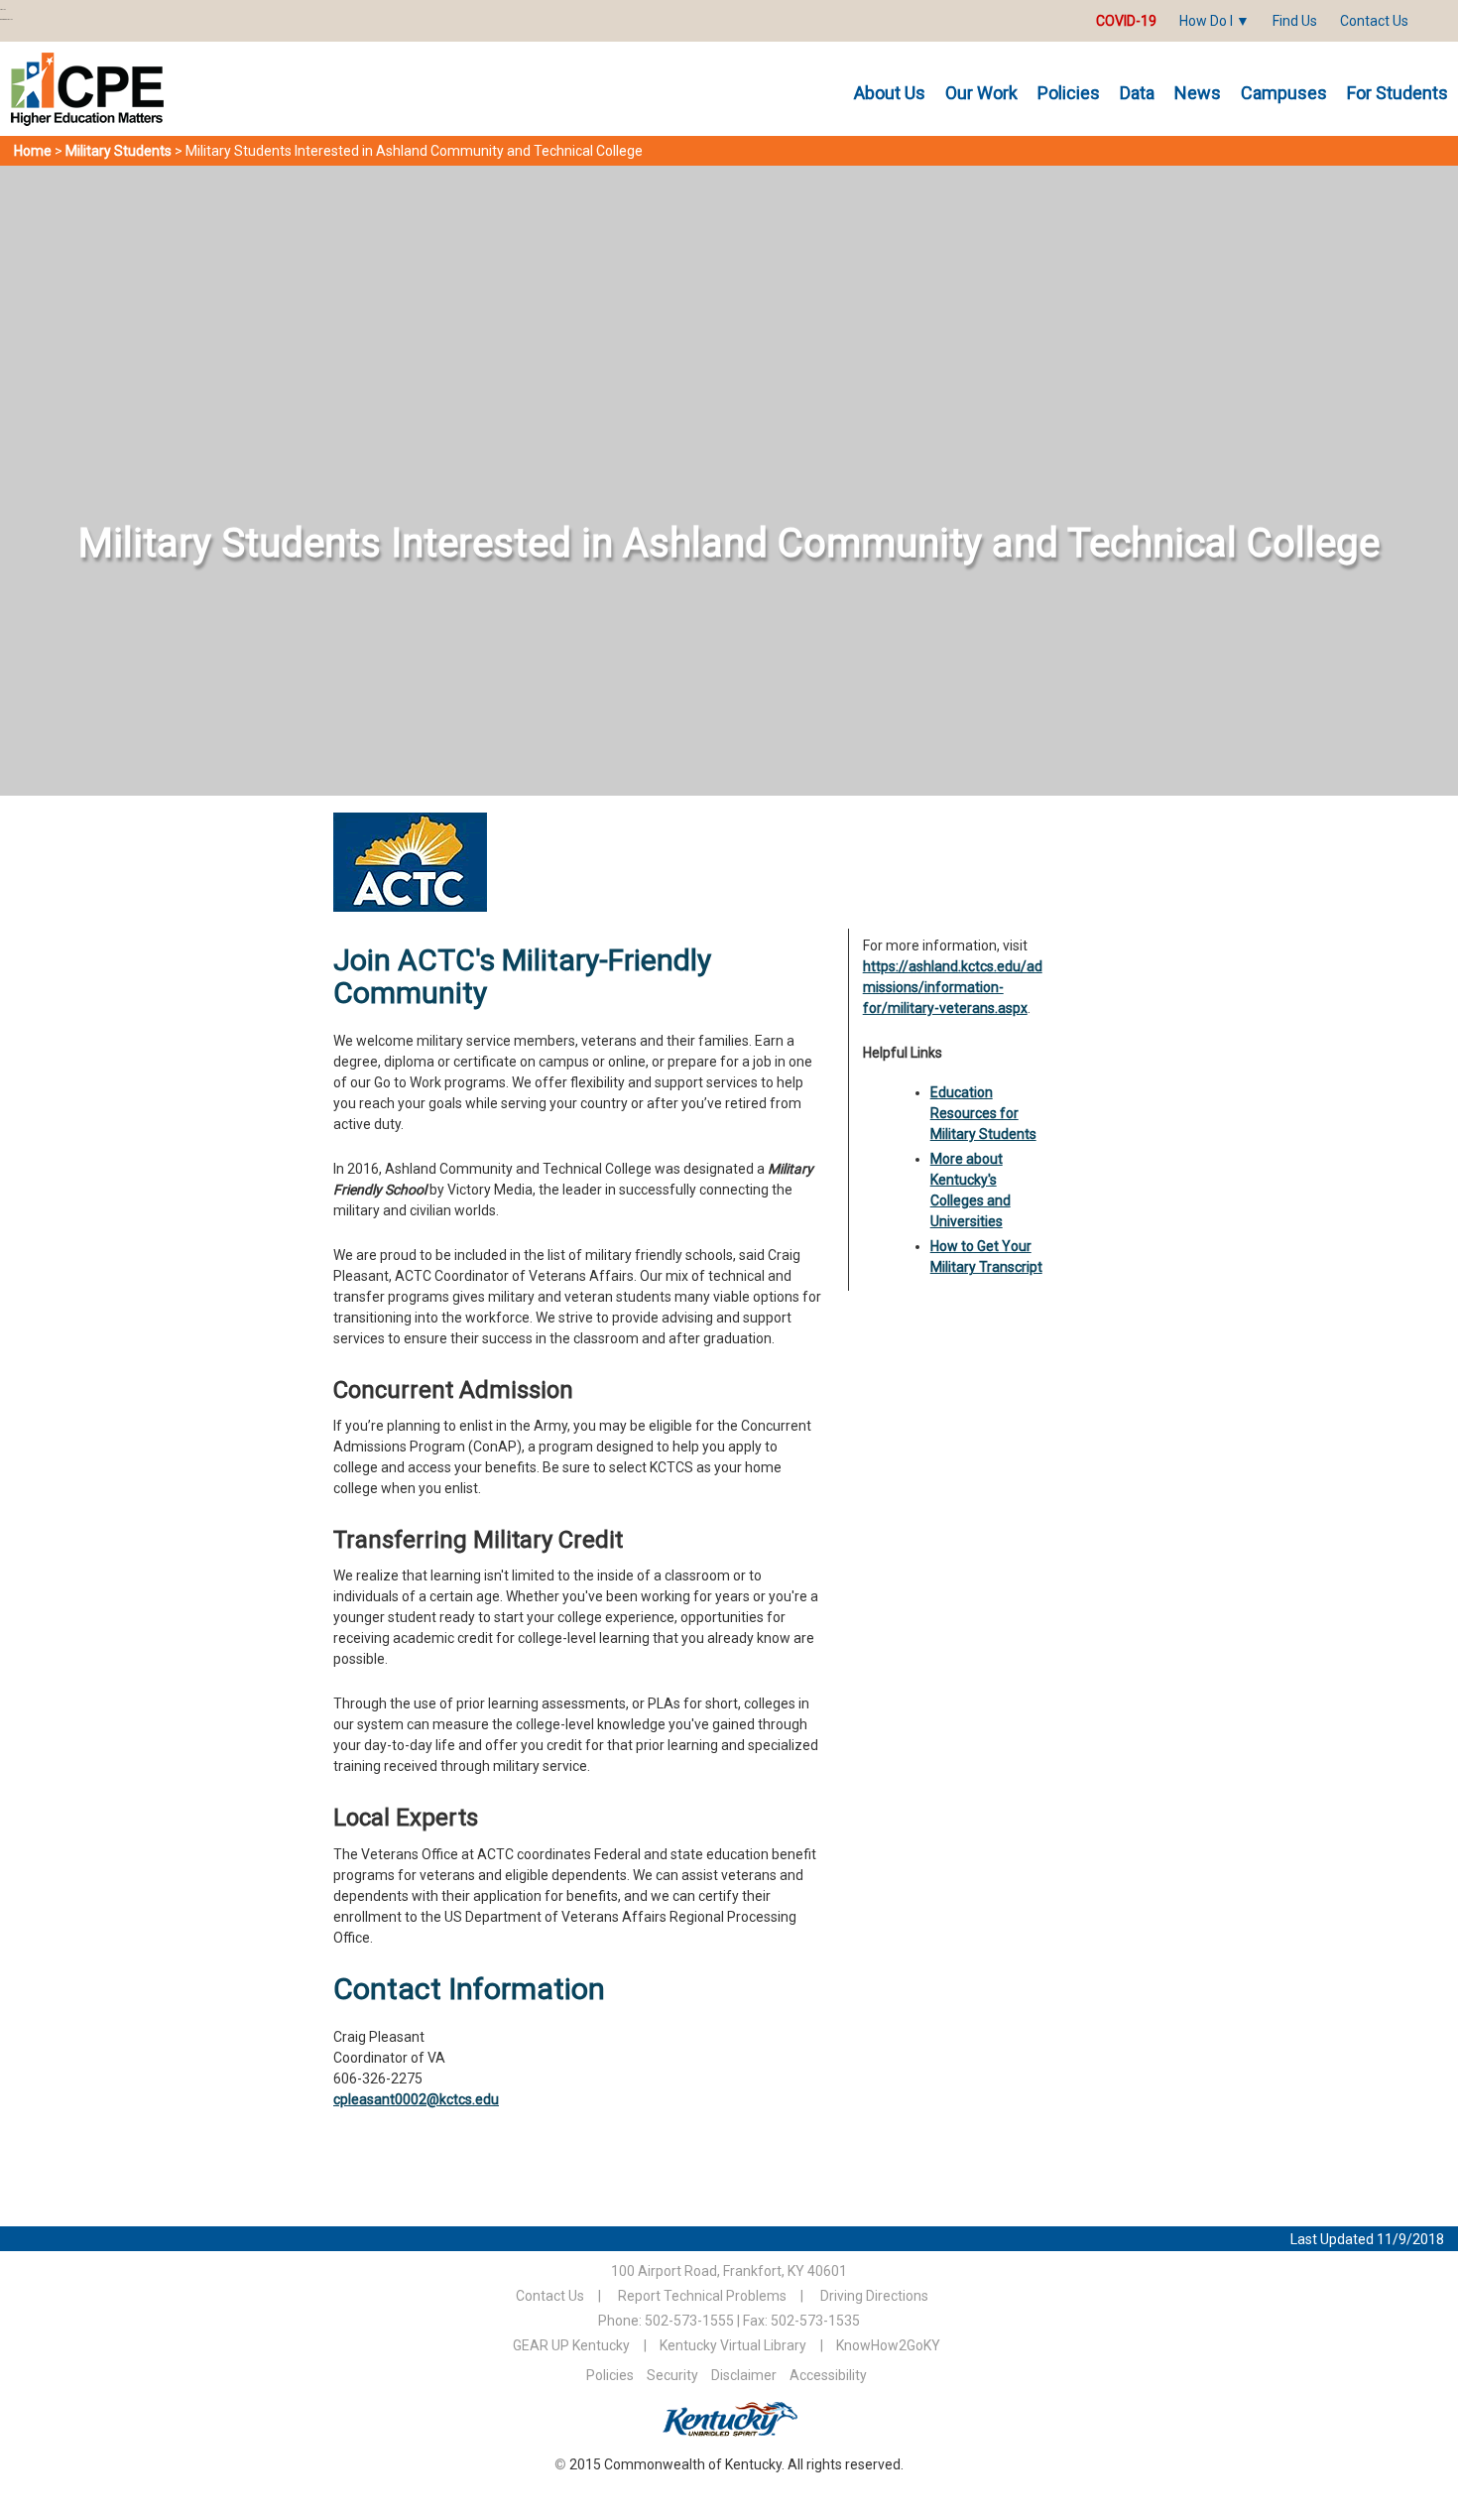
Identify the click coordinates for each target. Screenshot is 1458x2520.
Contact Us (1374, 21)
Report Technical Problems (702, 2296)
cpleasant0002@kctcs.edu (416, 2099)
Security (672, 2375)
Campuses (1284, 93)
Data (1137, 93)
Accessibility (828, 2375)
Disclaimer (744, 2375)
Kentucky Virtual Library (733, 2345)
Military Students (119, 151)
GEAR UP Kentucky (571, 2345)
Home (33, 151)
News (1198, 93)
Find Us (1295, 21)
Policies (1069, 93)
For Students (1397, 93)
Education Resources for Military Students (983, 1113)
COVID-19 (1126, 21)
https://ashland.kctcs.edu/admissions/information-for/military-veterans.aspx (953, 987)
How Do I (1206, 21)
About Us (890, 93)
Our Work (981, 93)
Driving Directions (874, 2296)
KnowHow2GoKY (888, 2345)
